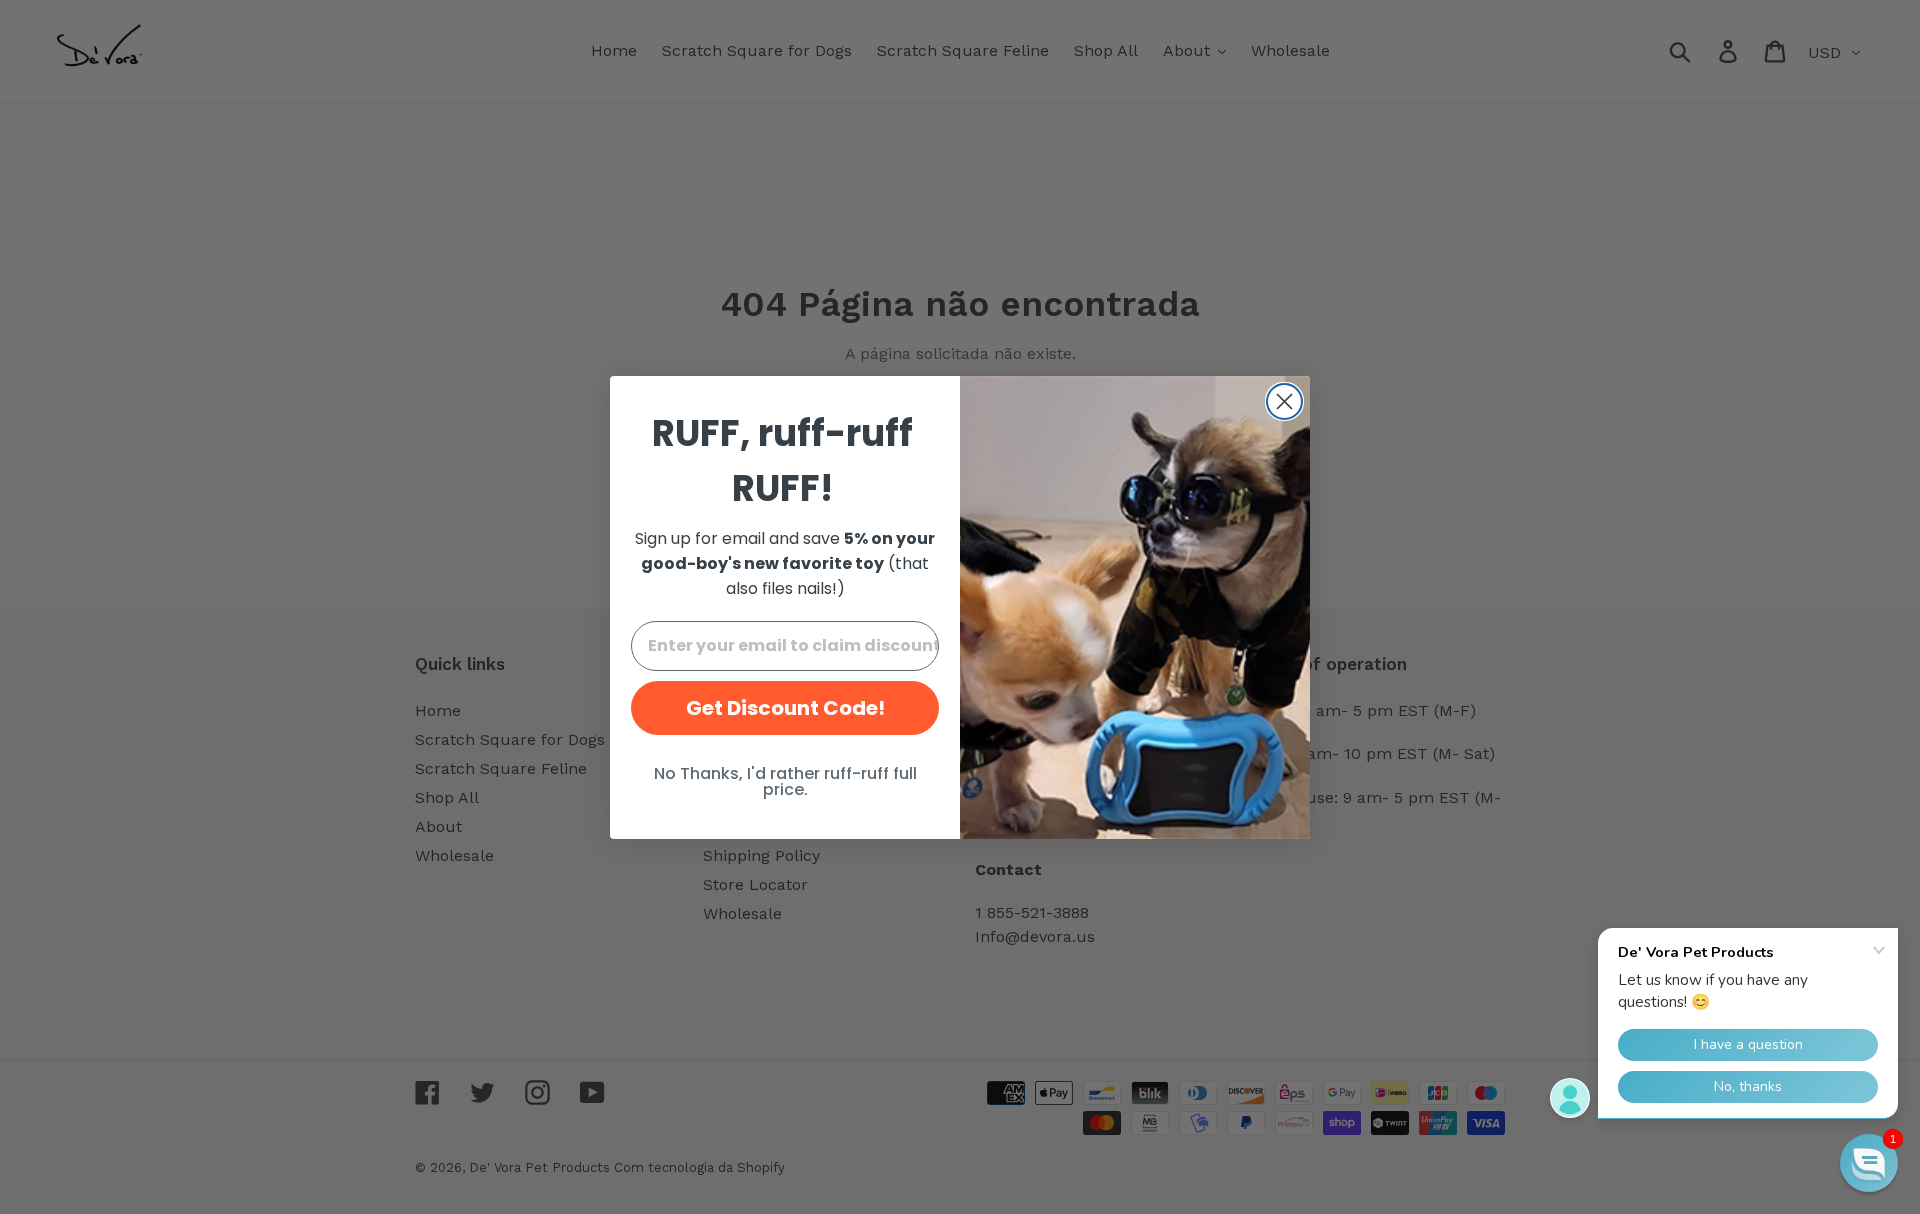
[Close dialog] (1284, 401)
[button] (1869, 1163)
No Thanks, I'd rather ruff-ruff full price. (785, 781)
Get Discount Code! (785, 708)
